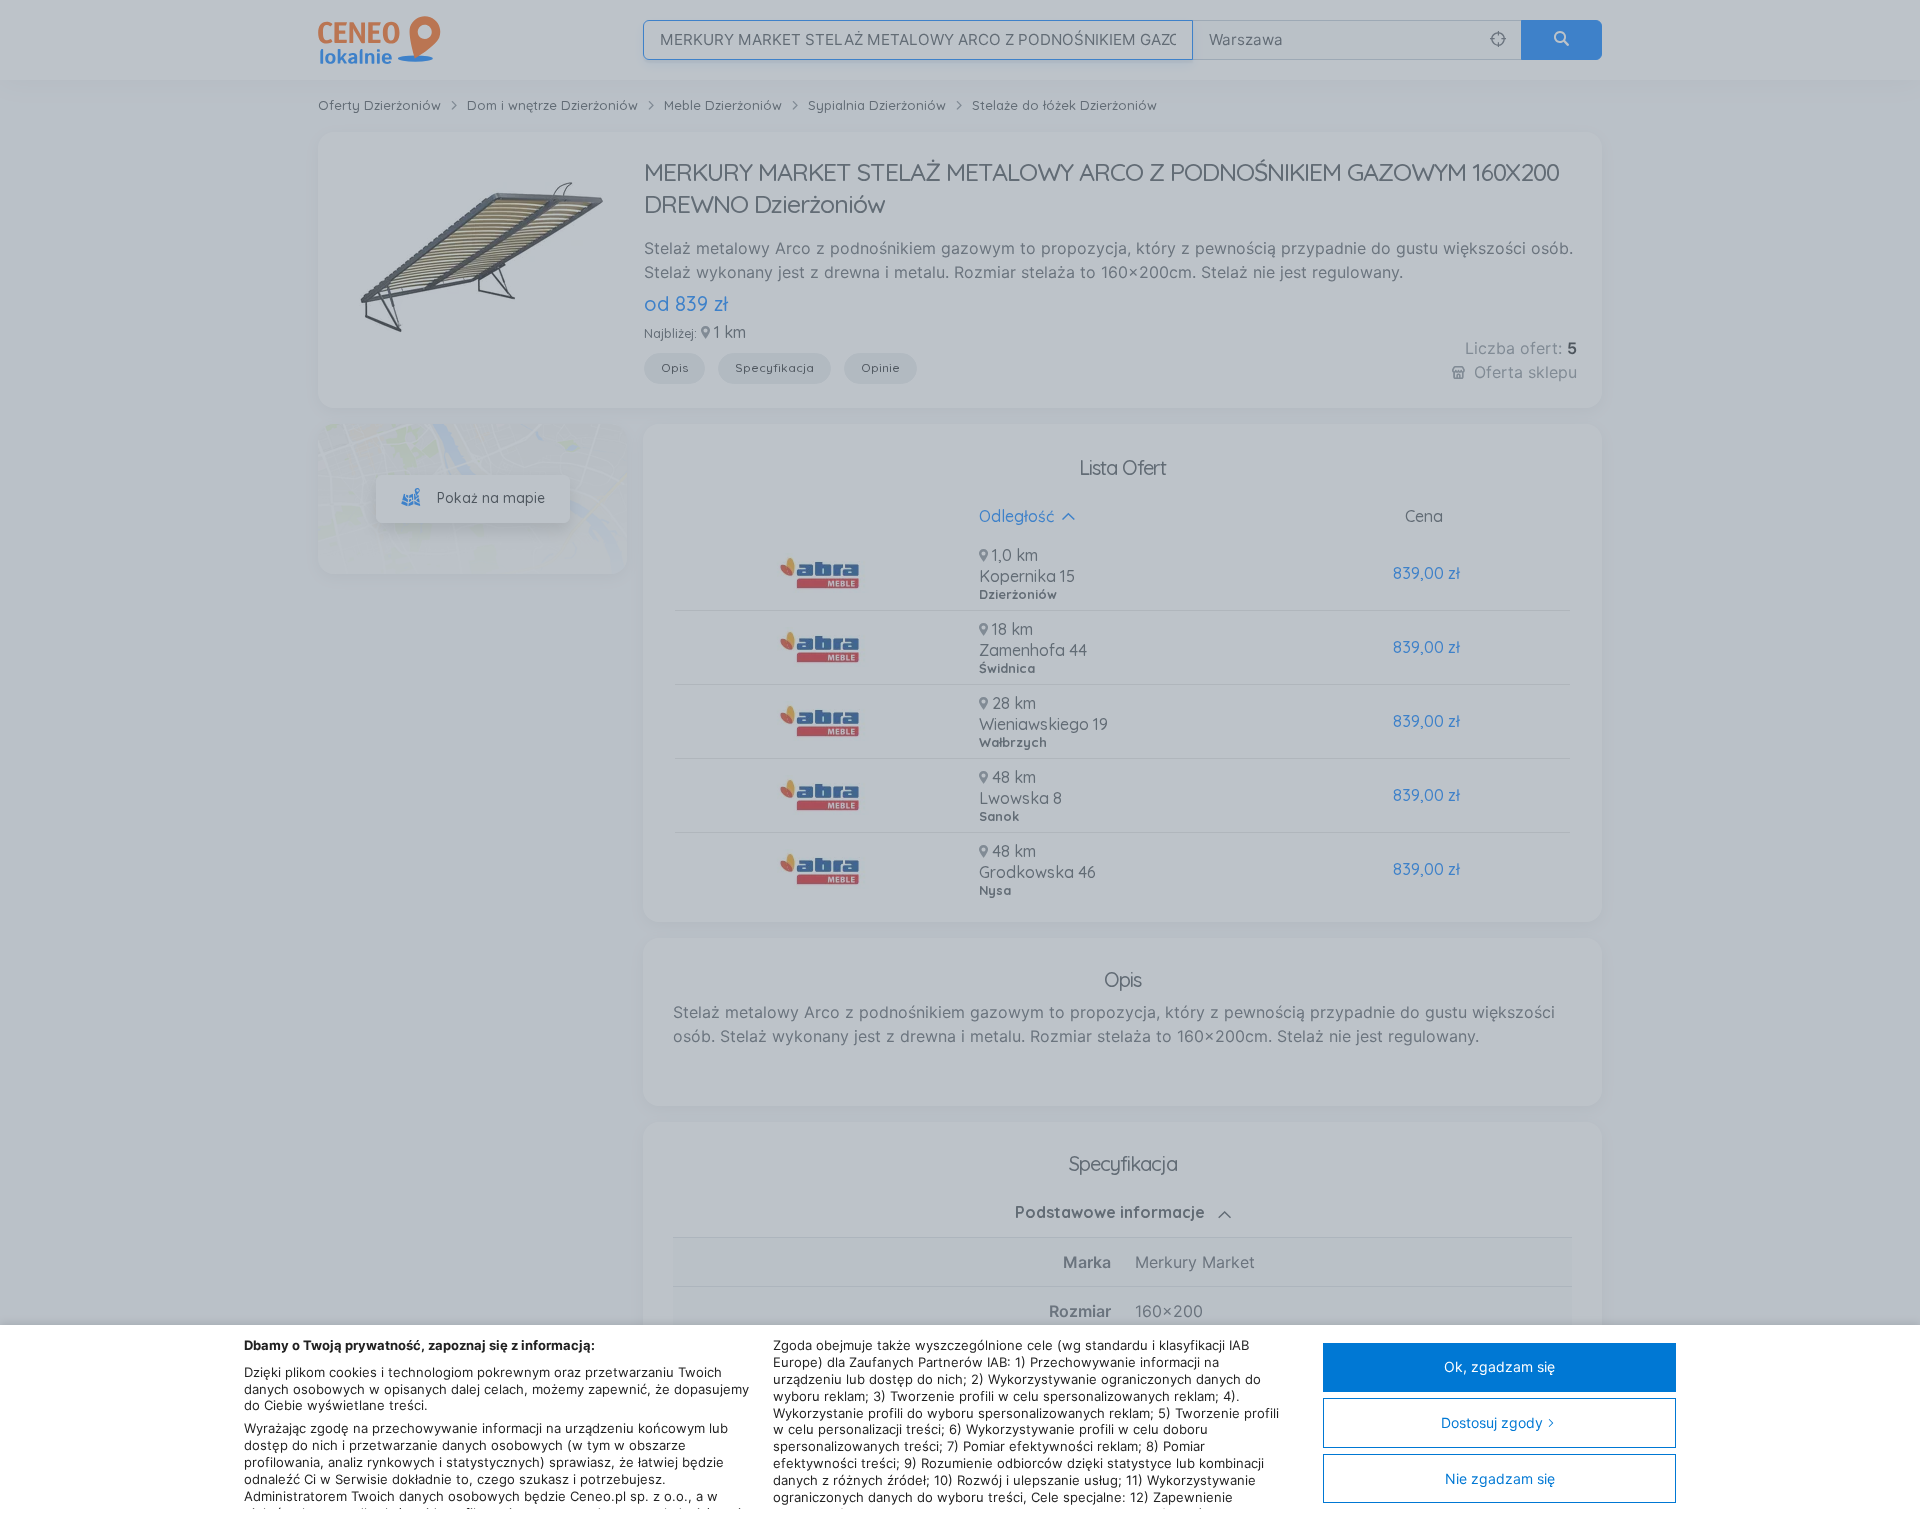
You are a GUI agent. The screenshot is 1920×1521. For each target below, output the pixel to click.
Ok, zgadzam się (1499, 1366)
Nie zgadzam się (1500, 1478)
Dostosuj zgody (1492, 1422)
